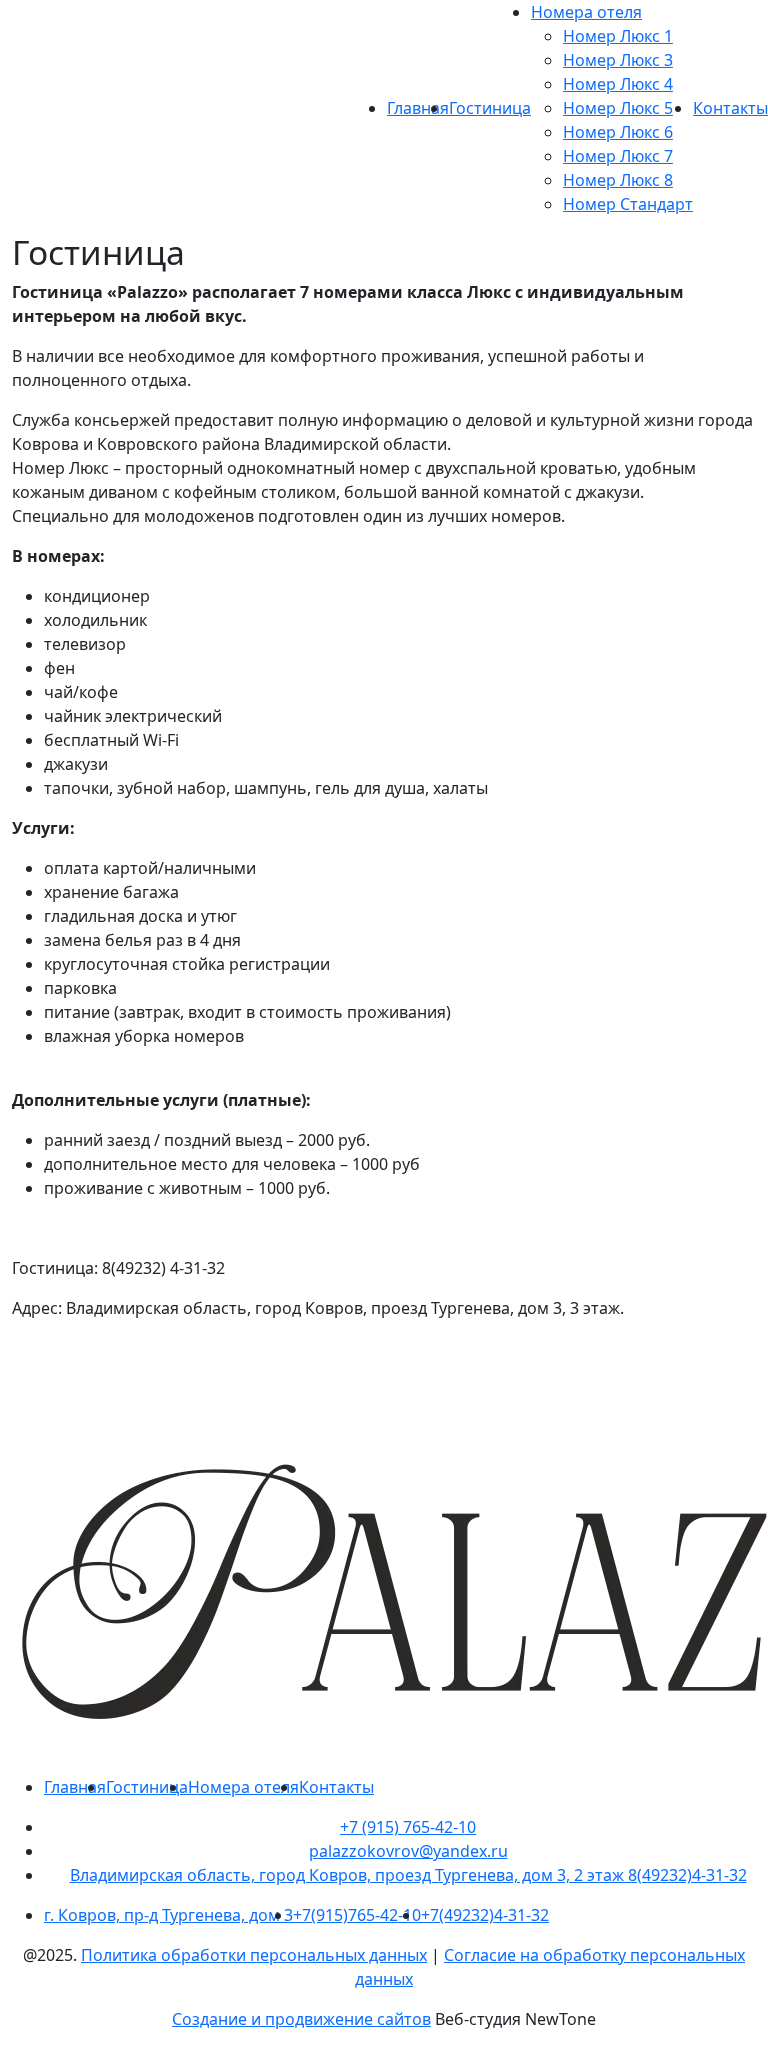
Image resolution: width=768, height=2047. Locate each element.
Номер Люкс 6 (618, 132)
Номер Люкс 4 (618, 84)
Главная (418, 108)
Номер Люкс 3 (618, 60)
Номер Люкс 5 (618, 108)
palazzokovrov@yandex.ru (408, 1851)
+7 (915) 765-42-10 (408, 1827)
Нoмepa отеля (586, 12)
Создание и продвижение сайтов (301, 2019)
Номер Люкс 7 (618, 156)
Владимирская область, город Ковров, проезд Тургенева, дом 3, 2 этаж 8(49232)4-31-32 (408, 1875)
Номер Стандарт (628, 204)
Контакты (730, 108)
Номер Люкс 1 (618, 36)
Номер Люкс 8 (618, 180)
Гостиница (490, 108)
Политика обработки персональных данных (254, 1955)
